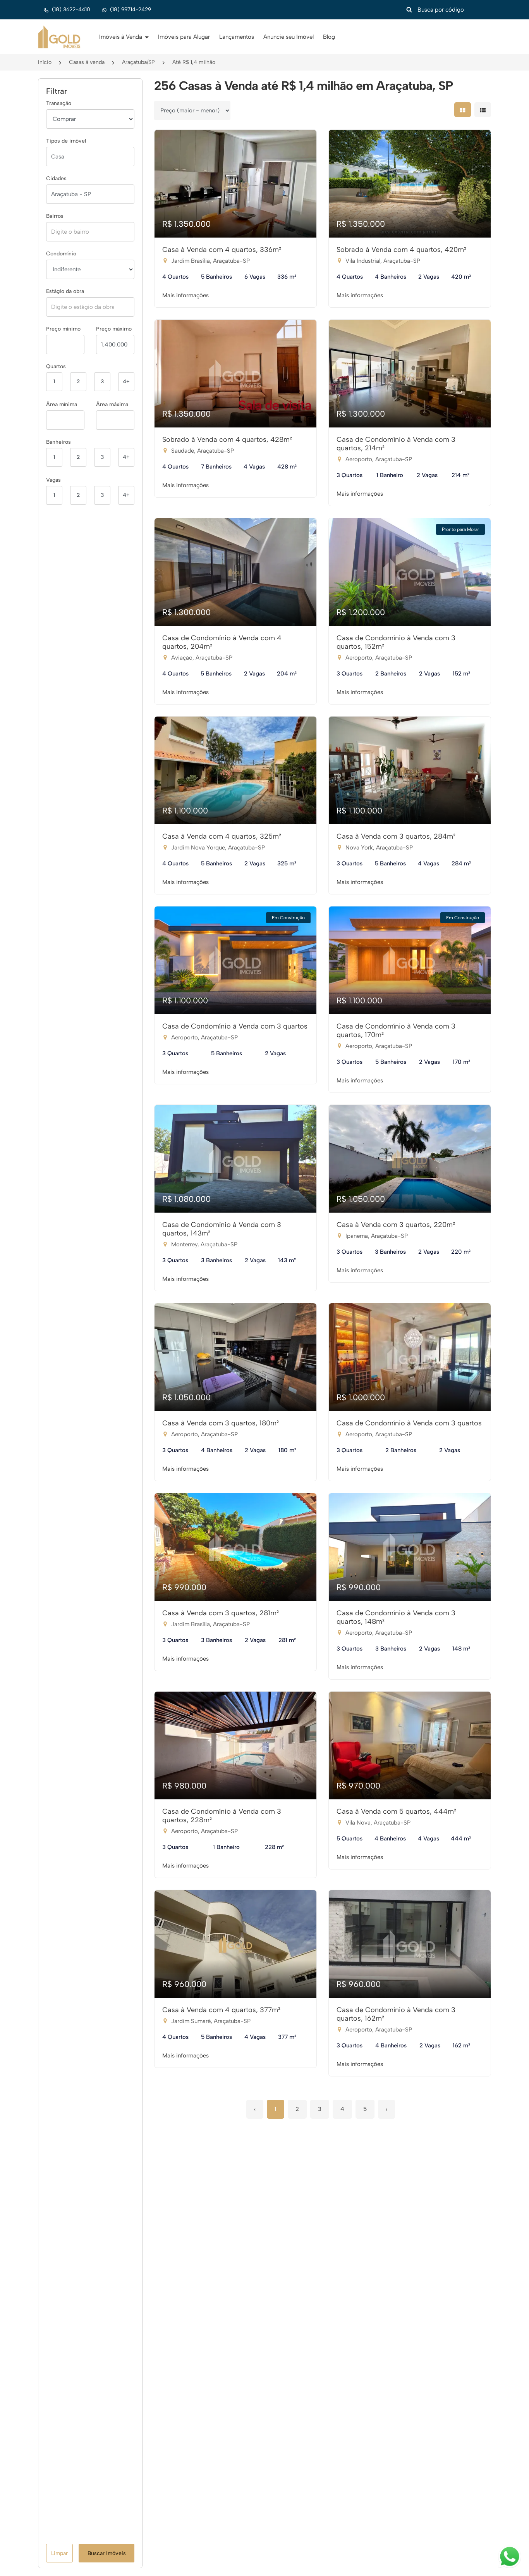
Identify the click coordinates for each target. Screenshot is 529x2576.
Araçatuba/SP (138, 62)
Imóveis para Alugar (184, 37)
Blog (329, 37)
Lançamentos (237, 37)
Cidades (56, 178)
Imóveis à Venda (121, 37)
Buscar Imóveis (107, 2553)
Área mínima (62, 404)
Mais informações (185, 295)
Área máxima (112, 404)
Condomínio (61, 254)
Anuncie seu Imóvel (289, 37)
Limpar (59, 2553)
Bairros (55, 216)
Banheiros (58, 442)
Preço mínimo (63, 329)
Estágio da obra (65, 291)
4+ (126, 382)
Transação (59, 103)
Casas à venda (87, 62)
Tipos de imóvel (66, 141)
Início (45, 62)
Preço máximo (114, 329)
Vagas (53, 480)
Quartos (56, 366)
